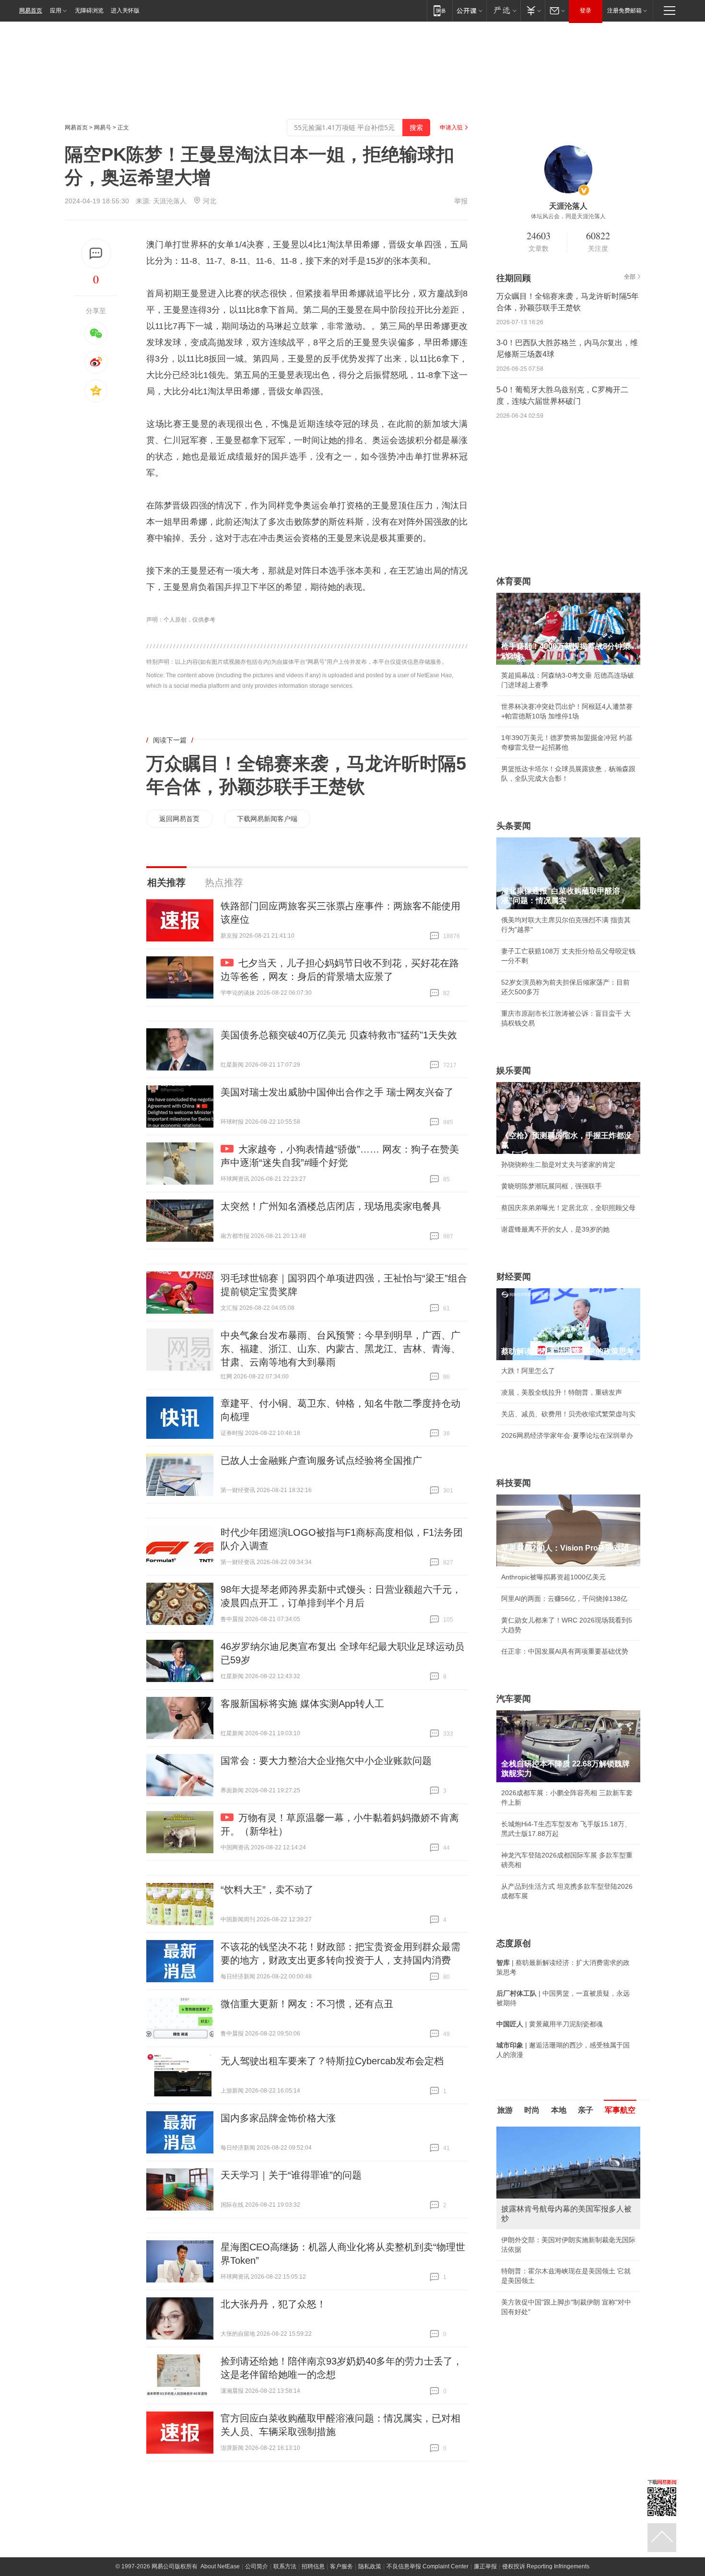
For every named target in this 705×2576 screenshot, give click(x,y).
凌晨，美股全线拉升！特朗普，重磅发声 (562, 1392)
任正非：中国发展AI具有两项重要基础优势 (565, 1651)
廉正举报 (485, 2566)
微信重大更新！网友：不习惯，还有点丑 (307, 2004)
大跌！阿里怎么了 (528, 1371)
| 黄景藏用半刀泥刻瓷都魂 (550, 2024)
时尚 (532, 2110)
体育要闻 (514, 581)
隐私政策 (370, 2566)
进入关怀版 (125, 11)
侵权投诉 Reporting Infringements (546, 2566)
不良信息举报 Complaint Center (428, 2566)
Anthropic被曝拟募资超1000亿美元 (553, 1577)
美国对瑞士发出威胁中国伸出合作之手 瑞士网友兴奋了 (337, 1092)
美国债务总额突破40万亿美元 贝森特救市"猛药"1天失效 (339, 1035)
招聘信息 (313, 2566)
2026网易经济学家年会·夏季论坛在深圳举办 (567, 1435)
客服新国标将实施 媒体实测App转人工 (302, 1704)
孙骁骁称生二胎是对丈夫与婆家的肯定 (558, 1164)
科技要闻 (514, 1483)
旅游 (505, 2110)
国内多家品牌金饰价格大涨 (278, 2118)
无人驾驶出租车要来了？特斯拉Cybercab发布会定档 (332, 2061)
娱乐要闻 (514, 1070)
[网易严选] (503, 10)
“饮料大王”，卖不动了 (267, 1890)
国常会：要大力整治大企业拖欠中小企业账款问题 (326, 1761)
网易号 (103, 128)
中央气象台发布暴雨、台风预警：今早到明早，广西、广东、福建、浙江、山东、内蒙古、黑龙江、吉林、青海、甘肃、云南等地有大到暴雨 (341, 1349)
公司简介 (257, 2566)
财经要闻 (514, 1277)
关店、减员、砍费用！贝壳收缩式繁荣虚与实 (568, 1414)
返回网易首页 (179, 819)
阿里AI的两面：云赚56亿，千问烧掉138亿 (564, 1599)
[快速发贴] (96, 253)
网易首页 (31, 11)
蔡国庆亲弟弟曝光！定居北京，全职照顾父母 (568, 1208)
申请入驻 (451, 128)
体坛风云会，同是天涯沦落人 (568, 216)
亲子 (586, 2110)
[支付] (533, 10)
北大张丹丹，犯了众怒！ (273, 2304)
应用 (56, 11)
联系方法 (285, 2566)
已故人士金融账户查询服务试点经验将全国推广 (321, 1460)
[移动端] (440, 10)
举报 (461, 201)
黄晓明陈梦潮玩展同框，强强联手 (552, 1186)
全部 (630, 277)
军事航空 (620, 2110)
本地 (559, 2110)
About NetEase (220, 2566)
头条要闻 (514, 826)
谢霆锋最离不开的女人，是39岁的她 (555, 1229)
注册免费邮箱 (624, 11)
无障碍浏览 (89, 11)
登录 (586, 11)
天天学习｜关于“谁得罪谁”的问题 (291, 2175)
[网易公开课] (469, 10)
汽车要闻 (514, 1699)
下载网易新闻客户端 (267, 819)
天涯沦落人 (170, 201)
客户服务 (341, 2566)
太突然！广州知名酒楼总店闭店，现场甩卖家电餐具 (331, 1206)
